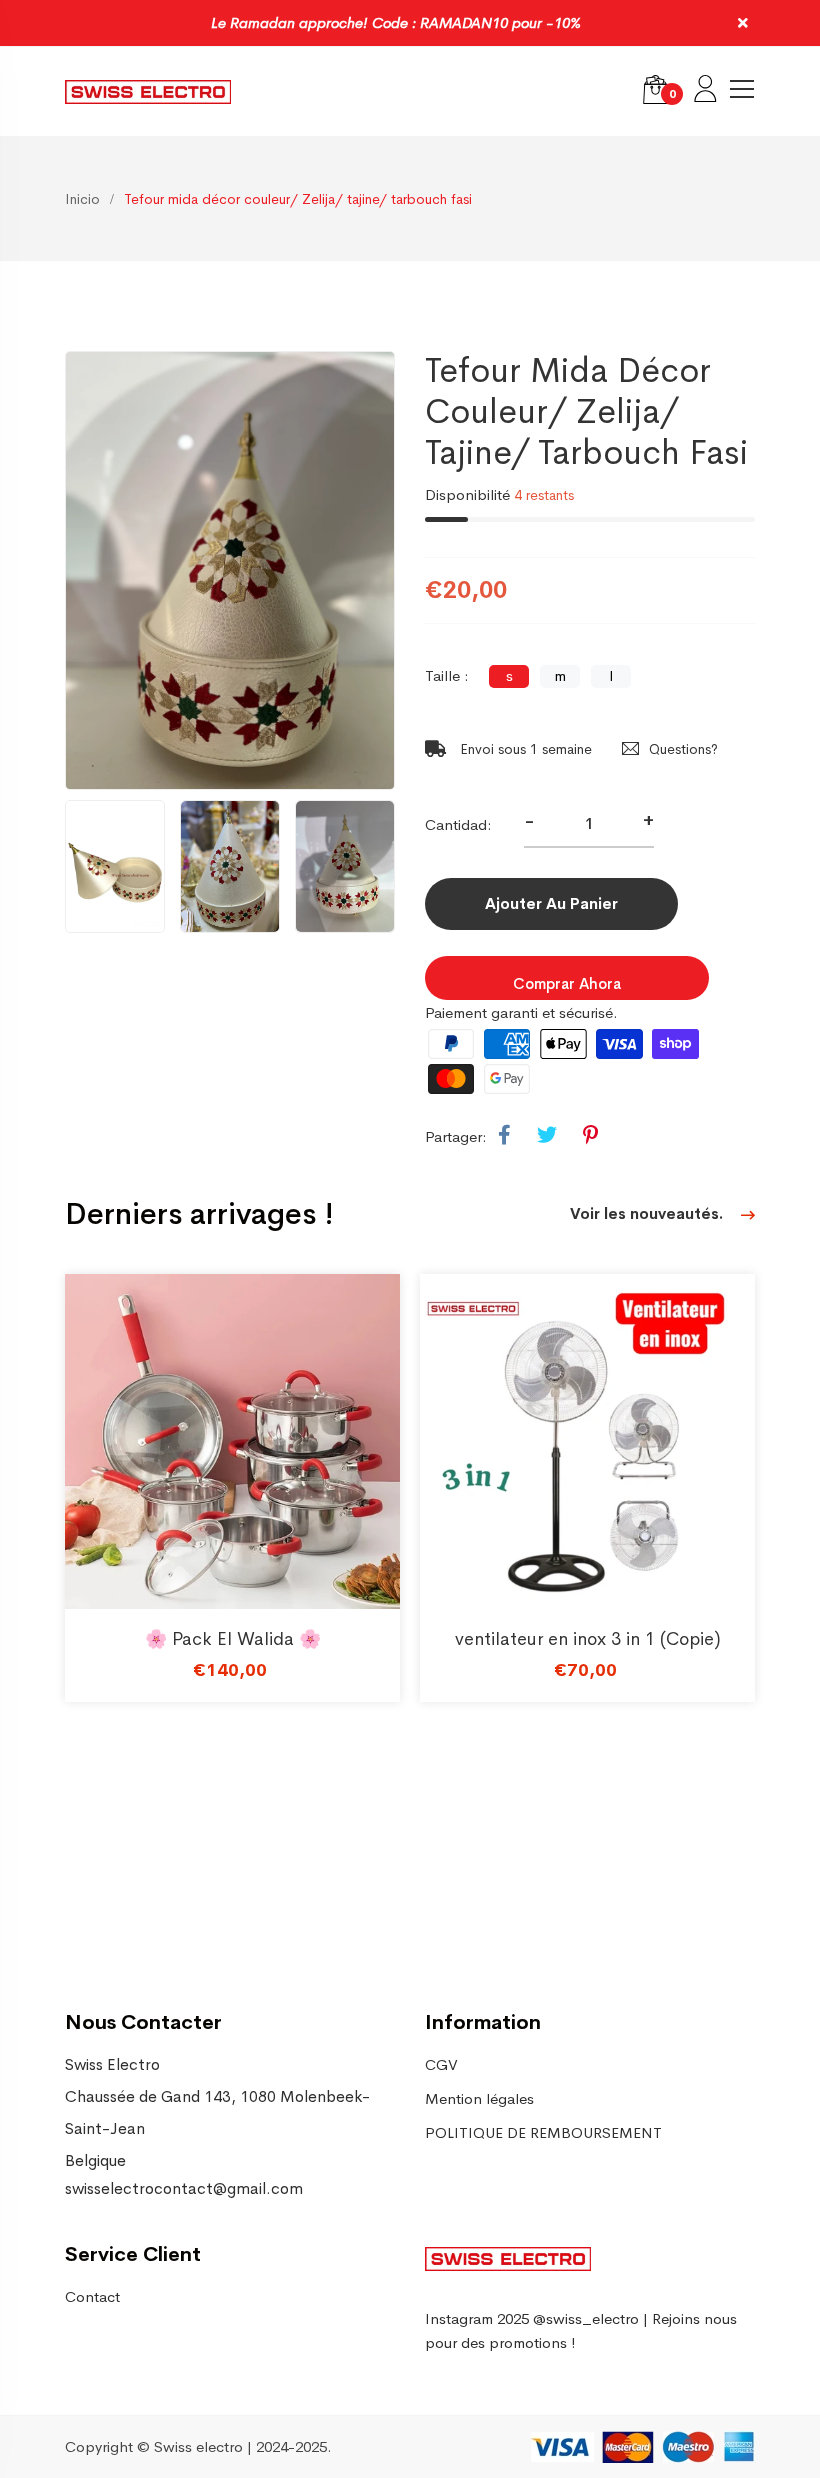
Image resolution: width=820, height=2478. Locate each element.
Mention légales (479, 2098)
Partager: (456, 1136)
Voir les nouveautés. (648, 1213)
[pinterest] (590, 1136)
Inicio (82, 199)
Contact (92, 2296)
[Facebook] (504, 1136)
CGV (441, 2064)
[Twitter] (547, 1136)
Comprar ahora (567, 983)
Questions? (683, 749)
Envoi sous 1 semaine (524, 749)
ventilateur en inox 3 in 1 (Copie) (588, 1639)
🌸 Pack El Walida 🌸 (233, 1639)
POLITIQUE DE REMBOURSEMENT (543, 2132)
